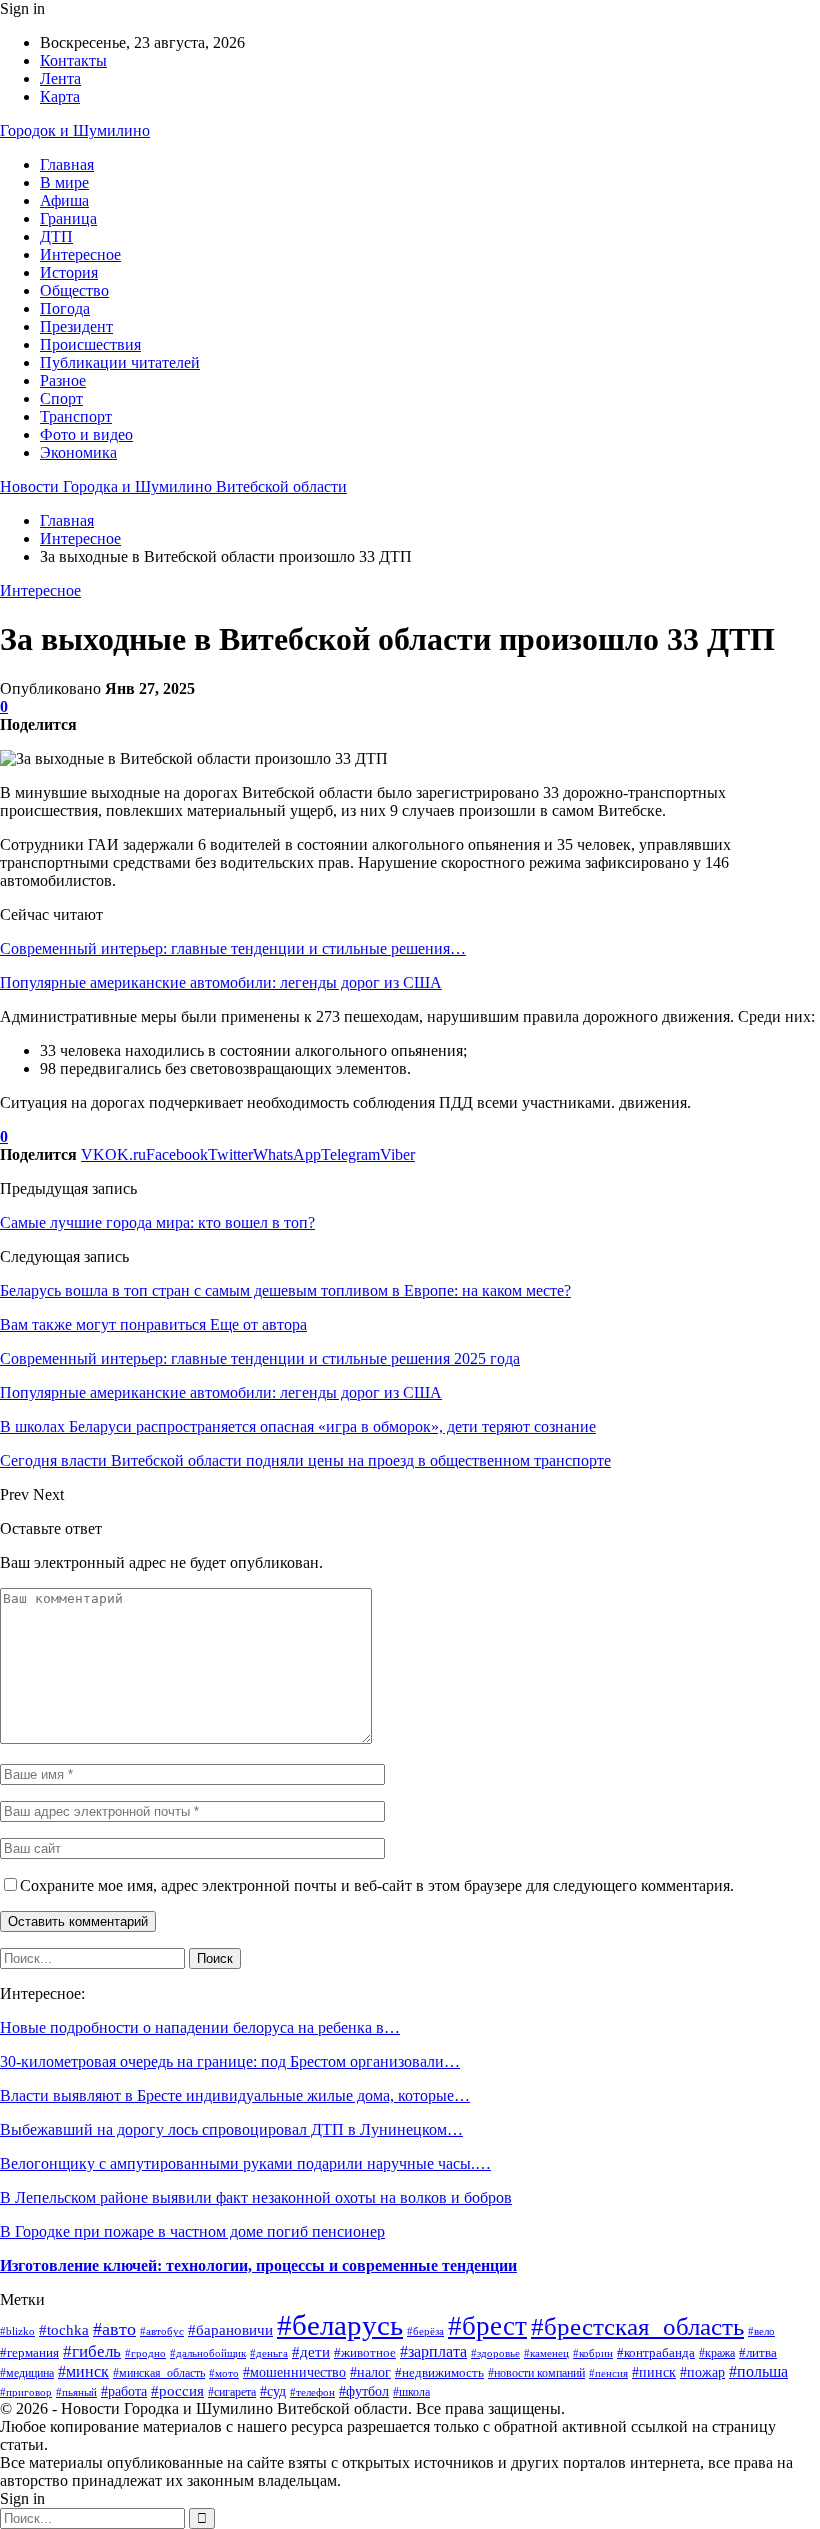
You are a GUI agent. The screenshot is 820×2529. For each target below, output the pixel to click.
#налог (370, 2372)
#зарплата (433, 2351)
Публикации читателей (120, 362)
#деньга (269, 2353)
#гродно (145, 2353)
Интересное (80, 254)
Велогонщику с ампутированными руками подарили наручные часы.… (245, 2163)
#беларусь (340, 2325)
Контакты (73, 60)
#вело (761, 2331)
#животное (365, 2352)
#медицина (27, 2373)
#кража (717, 2353)
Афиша (64, 200)
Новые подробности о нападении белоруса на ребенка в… (200, 2027)
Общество (74, 290)
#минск (83, 2371)
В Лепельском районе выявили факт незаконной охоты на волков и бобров (256, 2197)
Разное (63, 380)
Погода (65, 308)
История (69, 272)
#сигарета (232, 2392)
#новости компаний (536, 2373)
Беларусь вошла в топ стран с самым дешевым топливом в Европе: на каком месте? (285, 1290)
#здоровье (495, 2353)
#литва (758, 2352)
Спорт (61, 398)
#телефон (312, 2392)
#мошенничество (294, 2372)
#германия (29, 2352)
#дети (311, 2351)
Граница (68, 218)
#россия (177, 2390)
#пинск (654, 2372)
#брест (487, 2326)
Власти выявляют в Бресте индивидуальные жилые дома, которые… (235, 2095)
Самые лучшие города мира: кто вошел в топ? (157, 1222)
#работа (124, 2391)
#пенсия (608, 2373)
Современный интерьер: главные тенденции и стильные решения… (233, 948)
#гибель (92, 2351)
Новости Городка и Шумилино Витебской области (173, 486)
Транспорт (76, 416)
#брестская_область (637, 2326)
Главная (67, 164)
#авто (114, 2329)
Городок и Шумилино (75, 130)
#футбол (364, 2391)
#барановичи (230, 2329)
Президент (76, 326)
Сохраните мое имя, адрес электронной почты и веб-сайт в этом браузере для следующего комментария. (377, 1885)
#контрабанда (656, 2352)
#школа (411, 2392)
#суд (273, 2391)
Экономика (78, 452)
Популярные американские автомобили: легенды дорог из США (221, 982)
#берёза (425, 2331)
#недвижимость (439, 2372)
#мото (224, 2373)
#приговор (26, 2392)
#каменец (546, 2353)
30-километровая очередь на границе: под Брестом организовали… (230, 2061)
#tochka (64, 2330)
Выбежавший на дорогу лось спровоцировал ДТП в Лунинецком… (231, 2129)
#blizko (17, 2331)
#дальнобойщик (208, 2353)
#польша (758, 2371)
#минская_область (159, 2373)
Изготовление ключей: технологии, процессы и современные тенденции (258, 2265)
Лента (60, 78)
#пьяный (76, 2392)
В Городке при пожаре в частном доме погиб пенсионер (192, 2231)
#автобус (162, 2331)
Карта (60, 96)
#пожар (702, 2372)
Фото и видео (86, 434)
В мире (64, 182)
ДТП (56, 236)
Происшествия (90, 344)
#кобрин (593, 2353)
